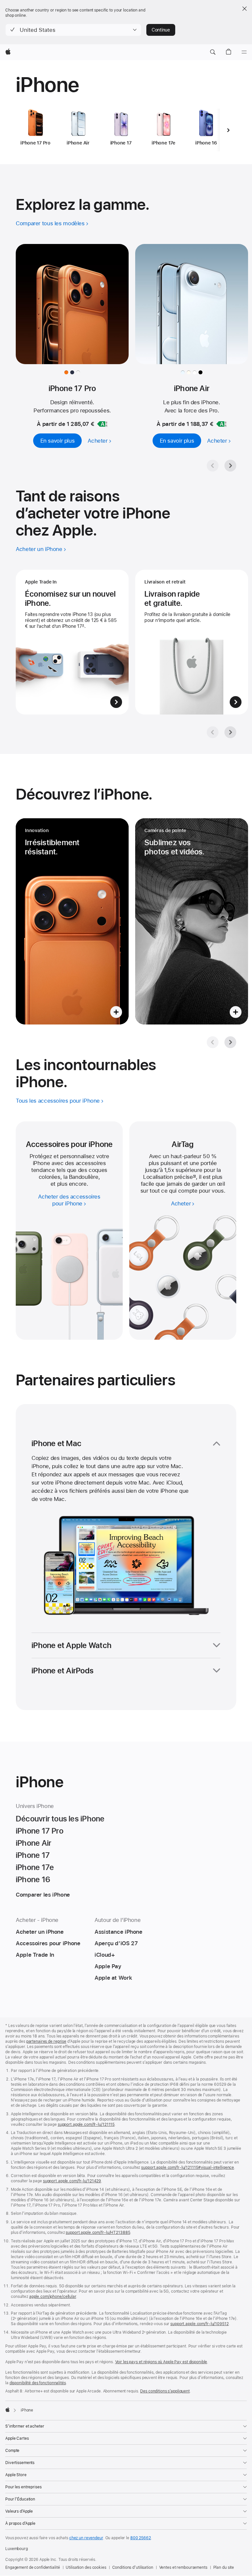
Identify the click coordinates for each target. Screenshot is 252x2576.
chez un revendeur (86, 2538)
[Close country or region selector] (244, 9)
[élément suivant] (228, 130)
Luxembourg (17, 2549)
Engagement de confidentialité (33, 2567)
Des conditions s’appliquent (165, 2391)
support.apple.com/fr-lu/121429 (72, 2181)
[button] (73, 30)
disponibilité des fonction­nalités (38, 2383)
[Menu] (244, 52)
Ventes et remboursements (183, 2567)
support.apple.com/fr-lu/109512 (199, 2324)
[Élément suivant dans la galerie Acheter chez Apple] (230, 732)
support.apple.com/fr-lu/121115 (86, 2125)
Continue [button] (161, 30)
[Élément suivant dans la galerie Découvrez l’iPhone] (230, 1042)
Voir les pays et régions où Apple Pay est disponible (161, 2362)
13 (194, 1177)
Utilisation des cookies (86, 2567)
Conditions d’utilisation (133, 2567)
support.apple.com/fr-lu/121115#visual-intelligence (188, 2168)
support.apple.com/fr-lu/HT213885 (98, 2233)
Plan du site (224, 2567)
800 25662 (141, 2538)
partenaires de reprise (46, 2041)
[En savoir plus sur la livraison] (192, 642)
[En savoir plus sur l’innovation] (72, 921)
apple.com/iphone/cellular (53, 2297)
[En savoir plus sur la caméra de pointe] (192, 921)
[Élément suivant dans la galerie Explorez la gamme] (230, 466)
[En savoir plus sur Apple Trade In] (72, 642)
